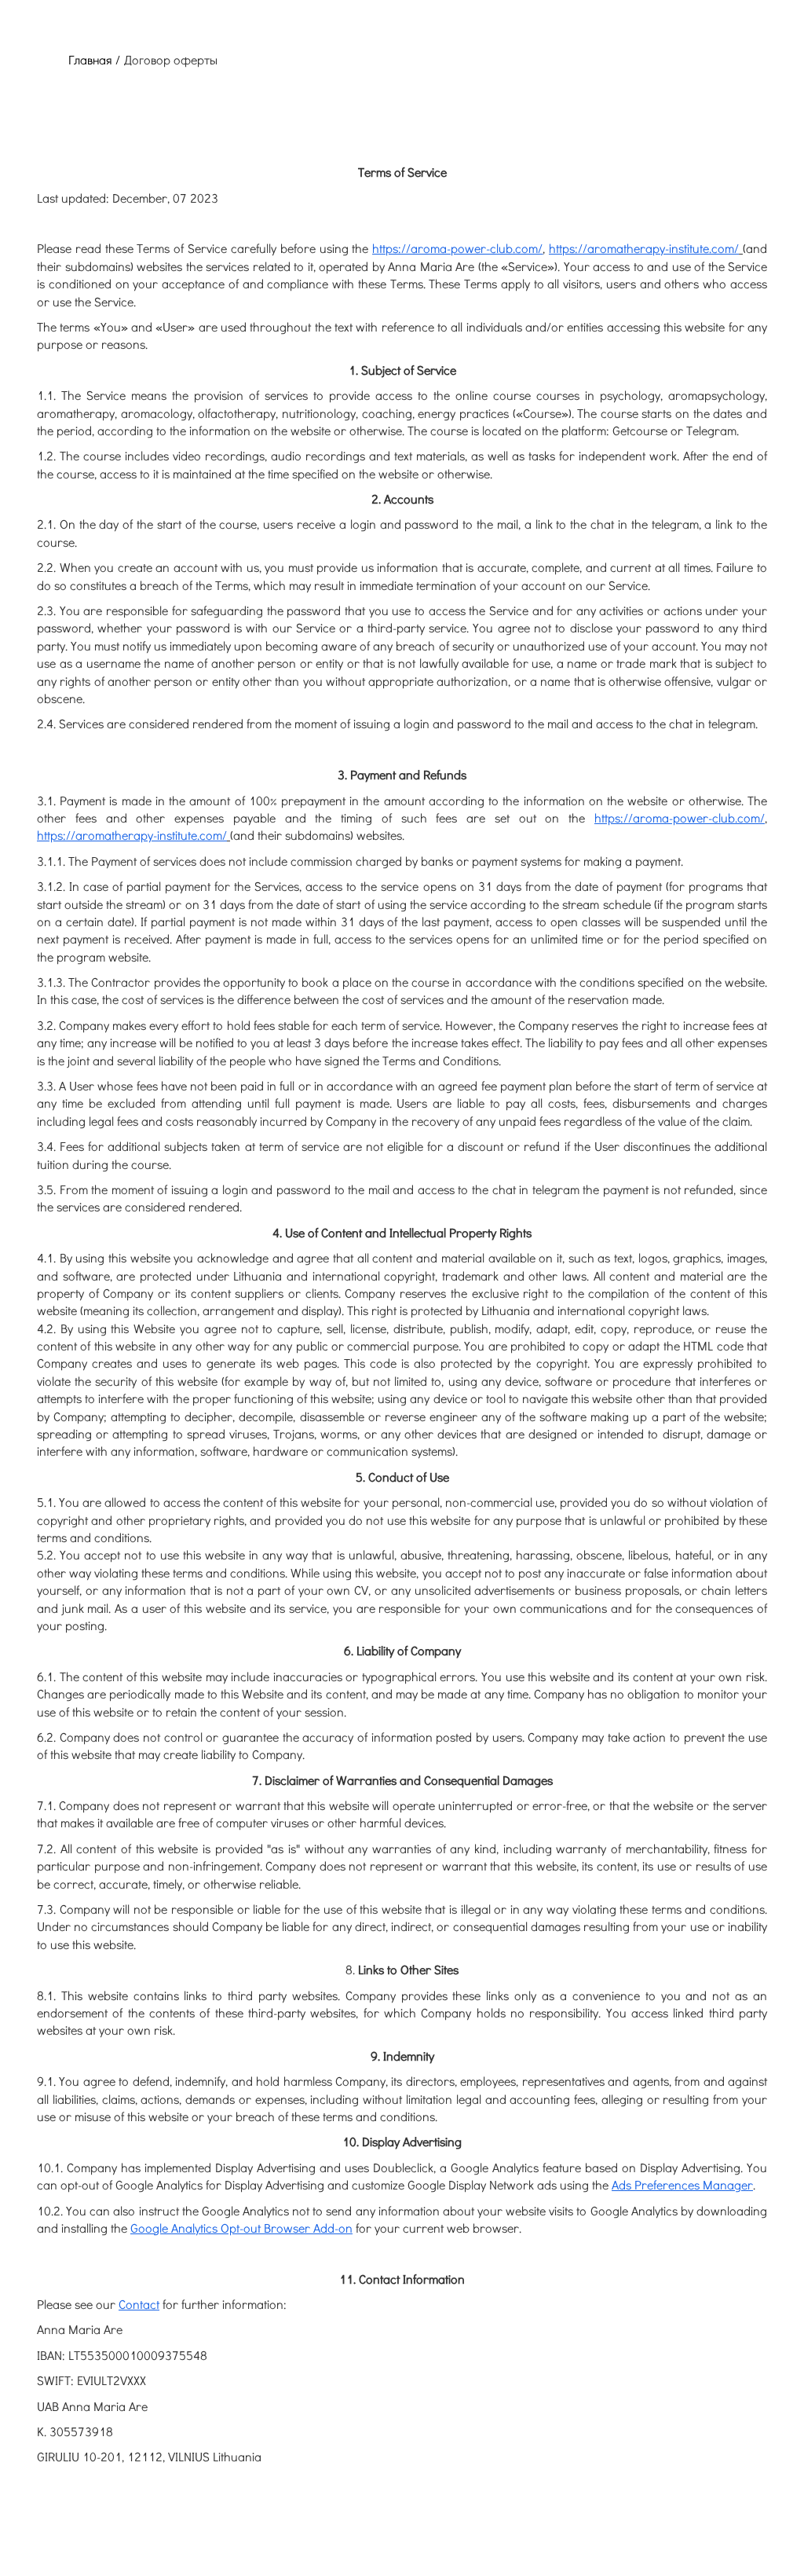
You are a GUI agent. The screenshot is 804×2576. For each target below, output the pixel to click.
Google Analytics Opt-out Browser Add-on (241, 2228)
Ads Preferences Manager (682, 2184)
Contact (139, 2304)
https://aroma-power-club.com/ (457, 248)
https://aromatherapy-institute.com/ (644, 248)
